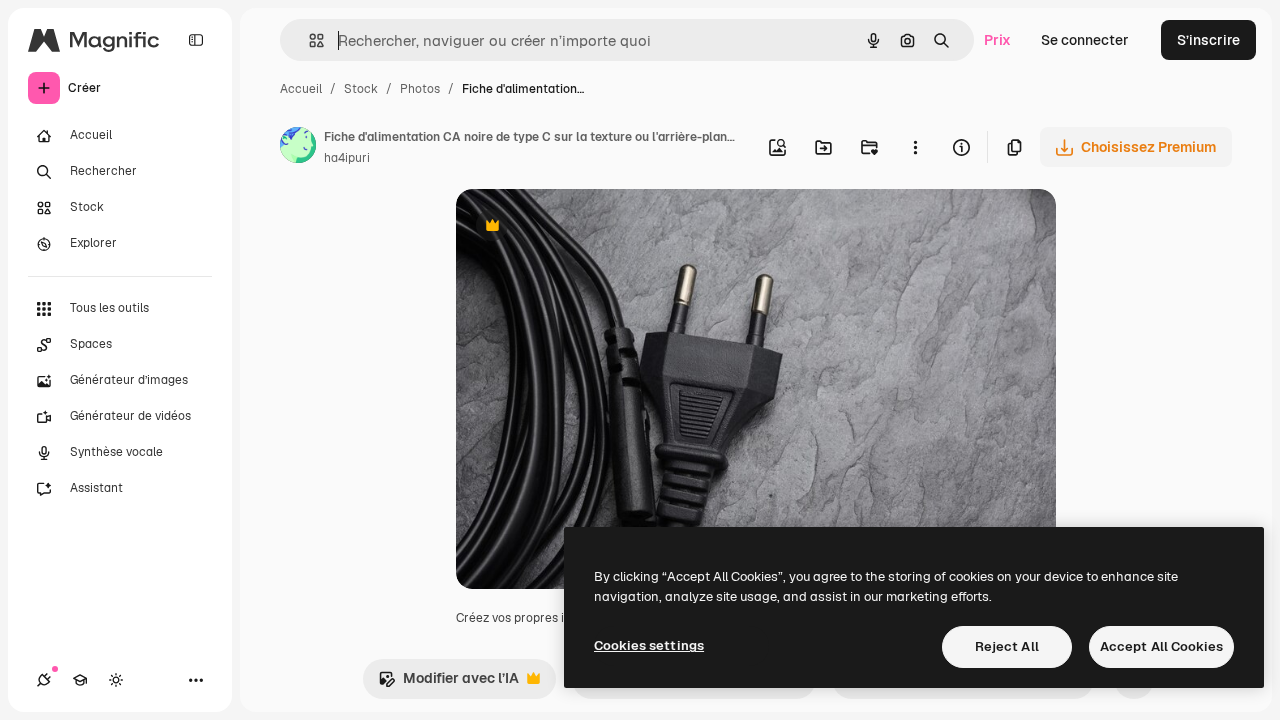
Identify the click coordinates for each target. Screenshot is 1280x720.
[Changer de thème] (116, 680)
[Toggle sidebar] (196, 40)
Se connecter (1085, 40)
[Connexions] (44, 680)
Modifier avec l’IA (448, 683)
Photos (420, 89)
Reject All (1007, 646)
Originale (588, 227)
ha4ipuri (347, 158)
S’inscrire (1208, 40)
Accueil (301, 89)
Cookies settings (649, 645)
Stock (361, 89)
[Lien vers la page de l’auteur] (298, 148)
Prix (997, 40)
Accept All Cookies (1161, 646)
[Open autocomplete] (308, 40)
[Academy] (80, 680)
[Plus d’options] (915, 147)
